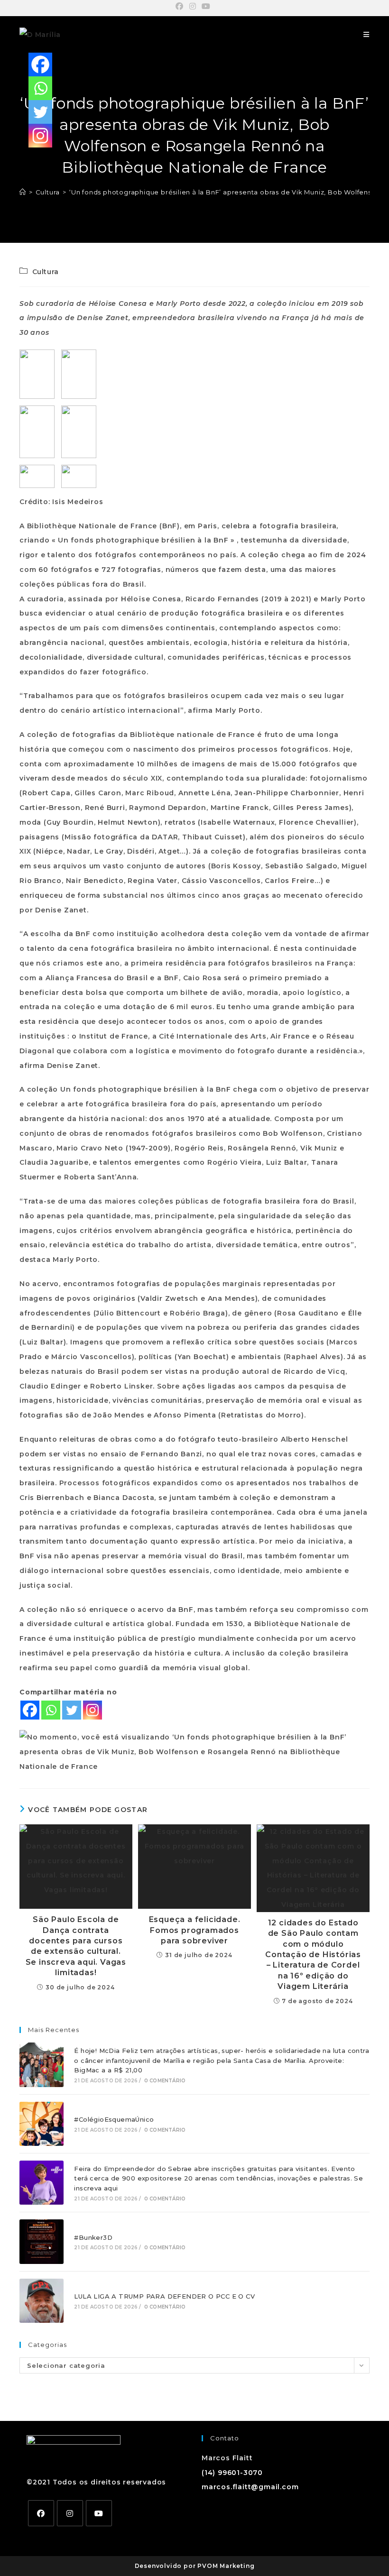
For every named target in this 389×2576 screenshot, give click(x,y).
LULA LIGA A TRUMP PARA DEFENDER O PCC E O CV (164, 2296)
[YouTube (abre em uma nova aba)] (206, 7)
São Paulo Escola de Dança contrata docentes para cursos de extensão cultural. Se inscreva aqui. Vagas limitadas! (76, 1946)
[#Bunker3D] (42, 2241)
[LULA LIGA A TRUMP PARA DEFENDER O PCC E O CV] (42, 2301)
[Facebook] (30, 1710)
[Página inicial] (23, 192)
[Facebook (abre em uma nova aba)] (181, 7)
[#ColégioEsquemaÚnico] (42, 2124)
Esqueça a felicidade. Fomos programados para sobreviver (195, 1930)
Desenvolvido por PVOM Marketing (195, 2566)
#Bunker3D (93, 2237)
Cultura (46, 272)
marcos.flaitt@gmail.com (250, 2487)
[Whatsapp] (51, 1710)
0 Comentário (165, 2081)
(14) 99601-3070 (232, 2473)
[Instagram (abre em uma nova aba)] (193, 7)
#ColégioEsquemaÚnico (114, 2119)
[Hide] (32, 156)
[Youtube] (99, 2513)
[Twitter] (72, 1710)
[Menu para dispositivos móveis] (366, 35)
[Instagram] (93, 1710)
